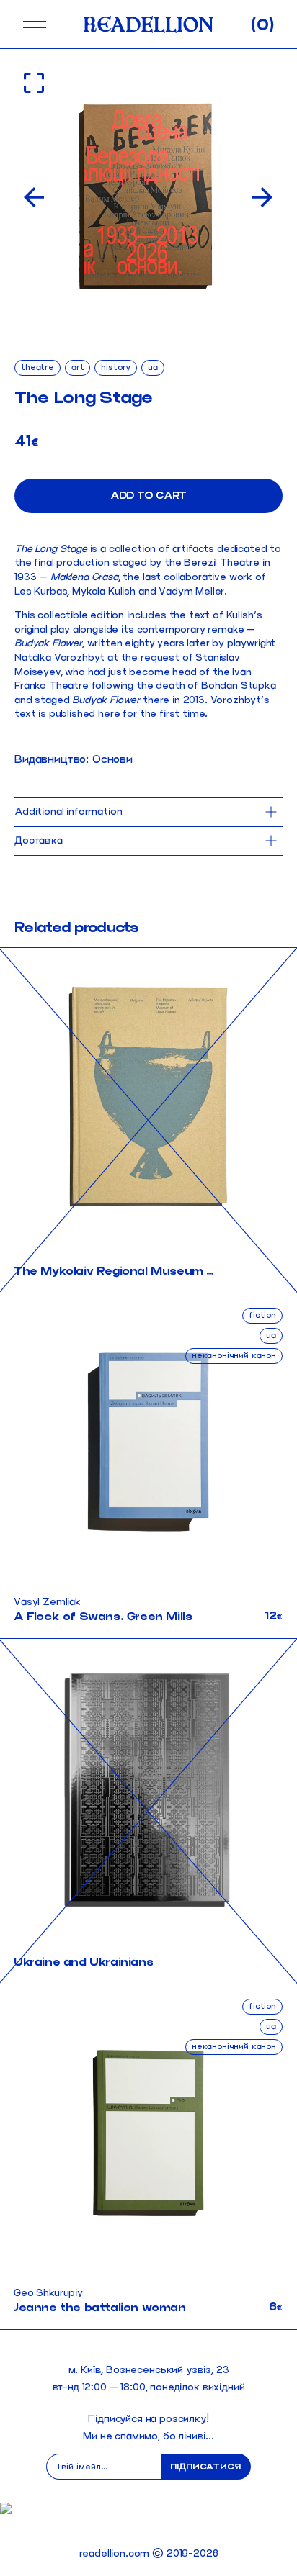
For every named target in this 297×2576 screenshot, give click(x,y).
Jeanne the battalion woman (100, 2307)
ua (153, 367)
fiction (262, 1315)
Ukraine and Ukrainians (83, 1962)
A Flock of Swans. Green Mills (103, 1616)
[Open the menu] (35, 24)
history (116, 367)
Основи (112, 759)
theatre (37, 367)
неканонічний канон (234, 1355)
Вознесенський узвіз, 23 (167, 2370)
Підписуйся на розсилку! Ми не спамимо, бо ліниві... (148, 2427)
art (78, 367)
